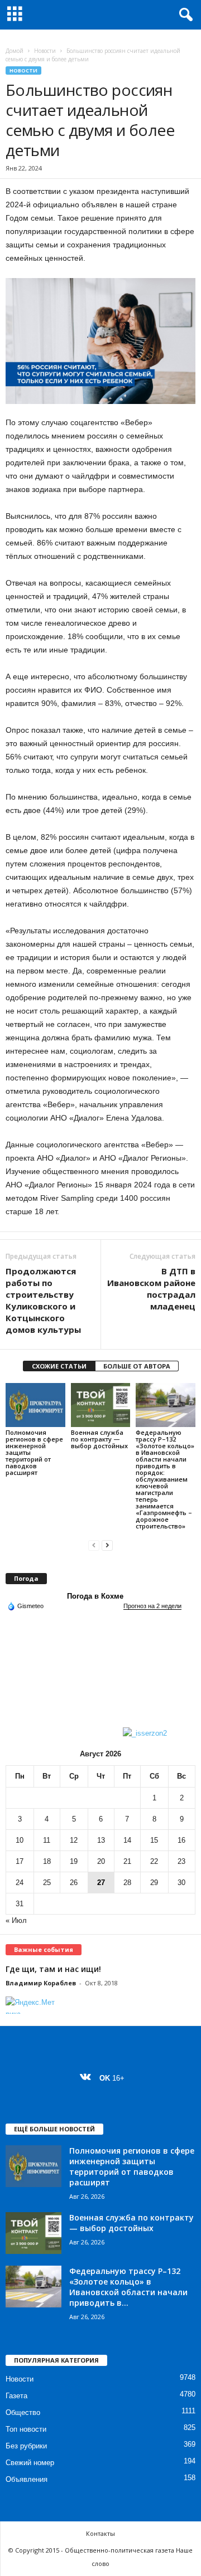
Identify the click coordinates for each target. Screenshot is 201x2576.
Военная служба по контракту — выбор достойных (99, 1439)
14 (127, 1840)
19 (74, 1861)
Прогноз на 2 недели (152, 1606)
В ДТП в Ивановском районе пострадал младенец (151, 1289)
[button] (184, 15)
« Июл (16, 1920)
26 (74, 1883)
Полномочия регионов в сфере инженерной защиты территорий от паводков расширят (132, 2166)
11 (47, 1840)
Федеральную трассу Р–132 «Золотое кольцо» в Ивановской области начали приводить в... (128, 2287)
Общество (23, 2412)
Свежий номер (30, 2463)
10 (20, 1840)
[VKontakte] (88, 2078)
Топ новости (26, 2429)
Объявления (27, 2479)
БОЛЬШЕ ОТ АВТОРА (137, 1366)
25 (47, 1883)
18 (47, 1861)
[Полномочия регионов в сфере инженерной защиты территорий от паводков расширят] (35, 1405)
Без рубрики (26, 2446)
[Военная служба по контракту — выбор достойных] (101, 1405)
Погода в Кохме (95, 1596)
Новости (45, 51)
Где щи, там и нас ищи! (53, 1969)
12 (74, 1840)
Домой (15, 51)
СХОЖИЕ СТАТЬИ (59, 1366)
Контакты (100, 2533)
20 (101, 1861)
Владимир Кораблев (41, 1983)
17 (20, 1861)
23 (181, 1861)
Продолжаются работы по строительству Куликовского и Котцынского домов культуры (43, 1300)
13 (101, 1840)
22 (154, 1861)
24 (20, 1883)
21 (127, 1861)
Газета (16, 2396)
